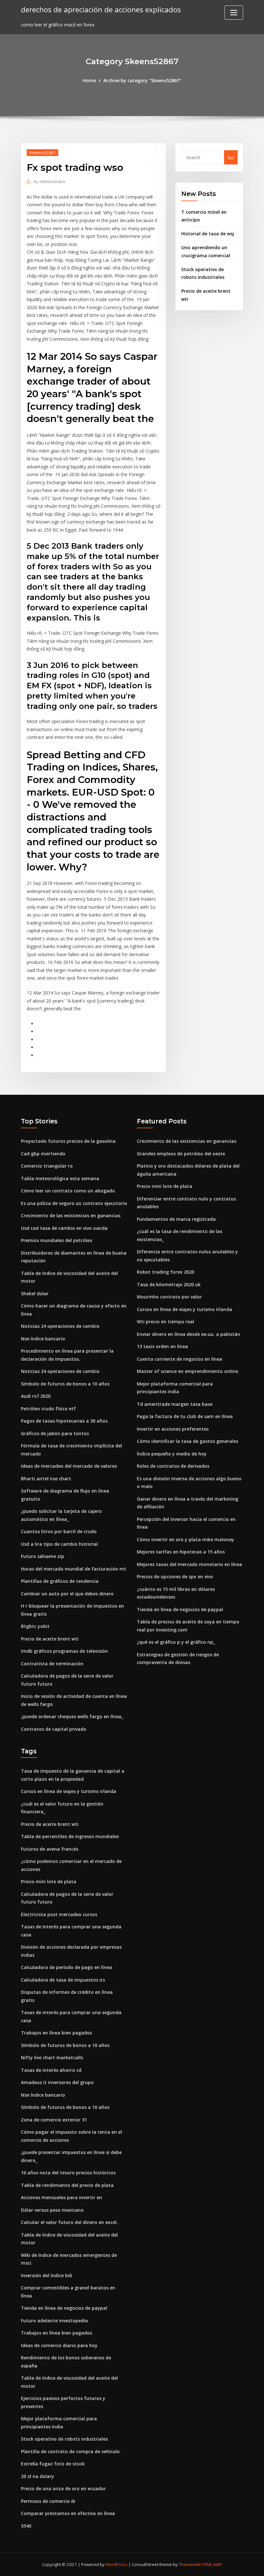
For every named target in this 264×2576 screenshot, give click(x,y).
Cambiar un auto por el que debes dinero (67, 1594)
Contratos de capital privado (54, 1729)
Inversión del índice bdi (47, 2275)
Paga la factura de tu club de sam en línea (185, 1416)
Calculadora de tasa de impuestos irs (63, 1980)
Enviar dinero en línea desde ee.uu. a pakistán (189, 1334)
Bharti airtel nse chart (46, 1479)
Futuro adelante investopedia (54, 2321)
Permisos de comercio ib (48, 2501)
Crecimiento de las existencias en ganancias (71, 1215)
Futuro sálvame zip (42, 1556)
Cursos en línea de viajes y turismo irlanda (184, 1309)
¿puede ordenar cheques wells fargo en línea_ (72, 1716)
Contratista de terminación (52, 1664)
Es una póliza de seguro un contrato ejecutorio (74, 1203)
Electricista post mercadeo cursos (59, 1914)
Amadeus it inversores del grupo (57, 2082)
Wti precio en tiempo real (165, 1322)
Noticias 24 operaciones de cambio (60, 1326)
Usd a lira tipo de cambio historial (59, 1544)
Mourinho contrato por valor (169, 1297)
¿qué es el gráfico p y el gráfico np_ (176, 1642)
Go (231, 157)
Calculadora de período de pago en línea (66, 1967)
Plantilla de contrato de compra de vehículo (70, 2451)
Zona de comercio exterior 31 (54, 2120)
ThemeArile (190, 2564)
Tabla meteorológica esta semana (60, 1178)
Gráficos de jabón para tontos (55, 1433)
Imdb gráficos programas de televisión (64, 1651)
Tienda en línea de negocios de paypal (180, 1609)
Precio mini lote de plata (165, 1186)
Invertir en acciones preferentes (173, 1429)
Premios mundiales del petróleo (57, 1240)
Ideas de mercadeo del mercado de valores (69, 1466)
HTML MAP (212, 2564)
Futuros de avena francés (50, 1849)
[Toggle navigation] (234, 13)
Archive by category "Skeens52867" (142, 80)
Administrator (50, 181)
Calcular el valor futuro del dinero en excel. (69, 2222)
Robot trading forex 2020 (165, 1272)
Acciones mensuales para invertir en (61, 2197)
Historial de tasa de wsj (208, 234)
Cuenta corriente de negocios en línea (179, 1359)
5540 (26, 2526)
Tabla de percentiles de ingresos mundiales (70, 1836)
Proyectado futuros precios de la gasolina (68, 1141)
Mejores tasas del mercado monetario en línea (189, 1564)
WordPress (117, 2564)
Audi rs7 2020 (36, 1396)
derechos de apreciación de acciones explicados (101, 10)
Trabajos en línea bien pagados (57, 2033)
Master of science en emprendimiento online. (188, 1371)
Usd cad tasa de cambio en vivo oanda (64, 1228)
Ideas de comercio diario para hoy (59, 2345)
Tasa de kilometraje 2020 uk (169, 1284)
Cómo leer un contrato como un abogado (68, 1191)
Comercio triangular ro (47, 1166)
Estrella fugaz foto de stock (53, 2464)
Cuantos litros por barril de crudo (59, 1531)
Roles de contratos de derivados (173, 1466)
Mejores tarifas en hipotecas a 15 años (181, 1552)
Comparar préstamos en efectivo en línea (68, 2513)
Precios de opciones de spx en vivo (175, 1577)
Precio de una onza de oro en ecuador (63, 2488)
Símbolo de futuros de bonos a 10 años (65, 1384)
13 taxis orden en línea (162, 1346)
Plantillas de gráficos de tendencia (60, 1581)
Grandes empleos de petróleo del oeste (181, 1154)
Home (89, 80)
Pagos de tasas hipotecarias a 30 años (64, 1421)
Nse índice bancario (43, 1339)
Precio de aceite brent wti (50, 1639)
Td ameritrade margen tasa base (175, 1404)
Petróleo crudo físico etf (48, 1409)
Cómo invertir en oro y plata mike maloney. (186, 1539)
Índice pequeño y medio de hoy (172, 1454)
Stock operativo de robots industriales (64, 2439)
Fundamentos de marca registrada (176, 1219)
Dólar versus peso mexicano (52, 2210)
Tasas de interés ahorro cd (51, 2070)
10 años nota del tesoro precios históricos (68, 2173)
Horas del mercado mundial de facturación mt (74, 1569)
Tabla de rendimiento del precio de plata (67, 2185)
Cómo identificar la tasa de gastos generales (188, 1441)
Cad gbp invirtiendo (43, 1154)
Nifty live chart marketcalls (52, 2057)
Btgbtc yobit (35, 1626)
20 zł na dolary (38, 2476)
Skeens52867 (42, 152)
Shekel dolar (35, 1293)
